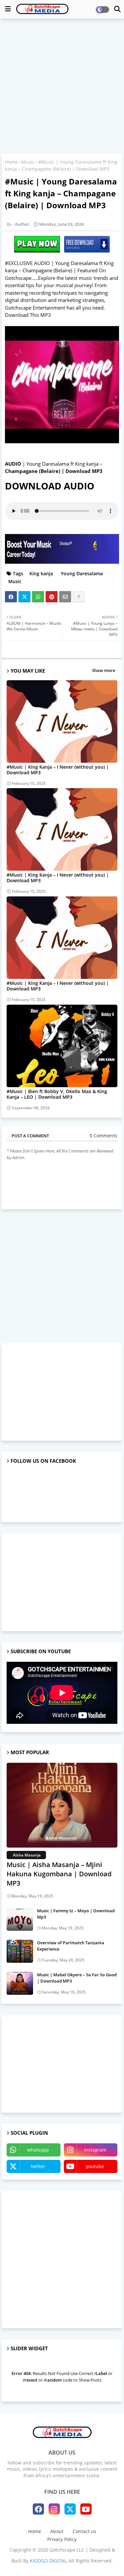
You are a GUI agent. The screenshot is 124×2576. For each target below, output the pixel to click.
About (57, 2531)
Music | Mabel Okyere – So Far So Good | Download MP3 (77, 1978)
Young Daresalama (81, 573)
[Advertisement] (62, 87)
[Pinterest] (52, 597)
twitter (38, 2166)
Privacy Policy (62, 2539)
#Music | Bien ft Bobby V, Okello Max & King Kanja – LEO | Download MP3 (57, 1094)
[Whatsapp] (38, 597)
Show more (103, 670)
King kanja (41, 573)
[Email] (65, 597)
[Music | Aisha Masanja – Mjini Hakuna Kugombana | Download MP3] (62, 1805)
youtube (95, 2166)
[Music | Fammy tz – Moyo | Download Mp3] (20, 1919)
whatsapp (38, 2150)
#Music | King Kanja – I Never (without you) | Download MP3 (58, 770)
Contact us (84, 2531)
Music (28, 162)
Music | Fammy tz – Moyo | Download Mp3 (76, 1914)
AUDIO (13, 464)
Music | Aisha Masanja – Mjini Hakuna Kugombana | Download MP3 (59, 1874)
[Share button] (79, 597)
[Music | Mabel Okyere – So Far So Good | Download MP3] (20, 1983)
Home (11, 162)
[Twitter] (24, 597)
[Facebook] (11, 597)
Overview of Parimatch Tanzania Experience (71, 1946)
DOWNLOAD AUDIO (50, 486)
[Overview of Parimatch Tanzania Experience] (20, 1951)
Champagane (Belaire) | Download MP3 (54, 471)
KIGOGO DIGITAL (48, 2561)
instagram (95, 2150)
